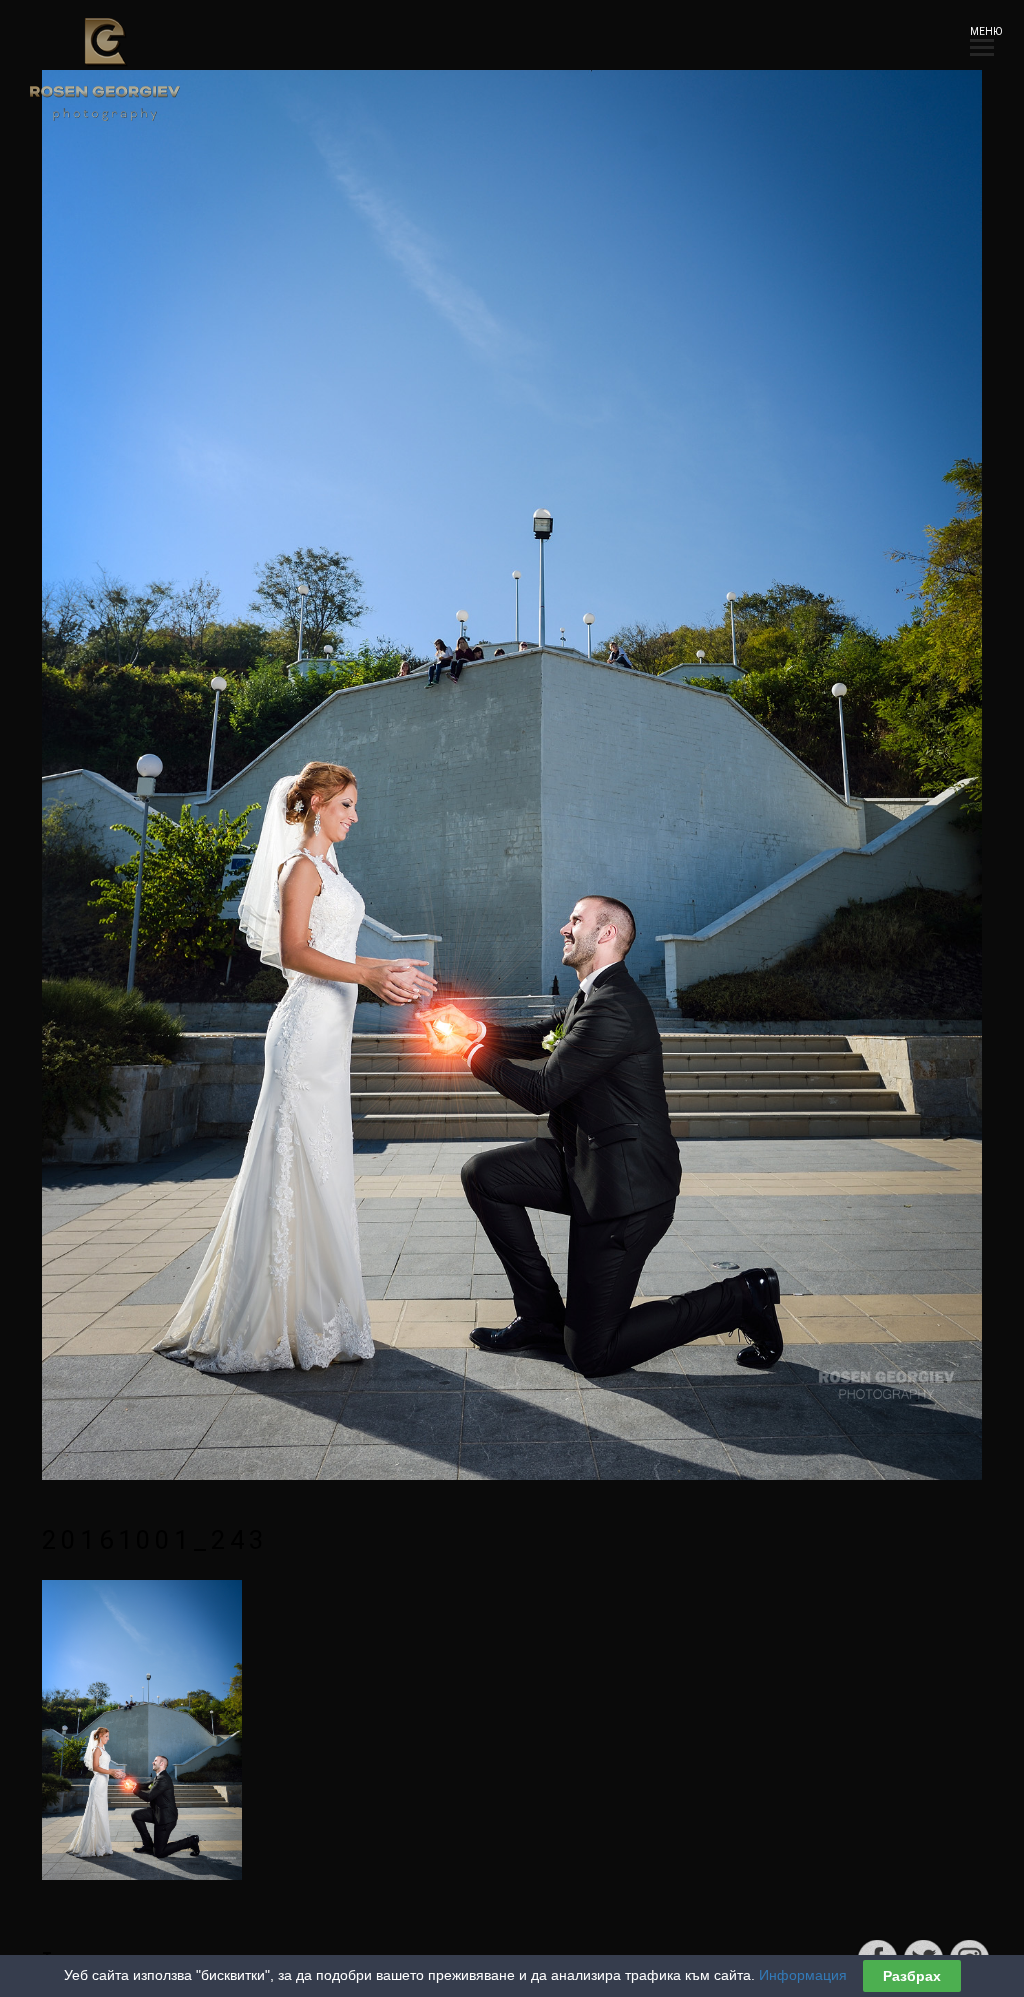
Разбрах (912, 1976)
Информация (803, 1975)
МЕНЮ (982, 31)
